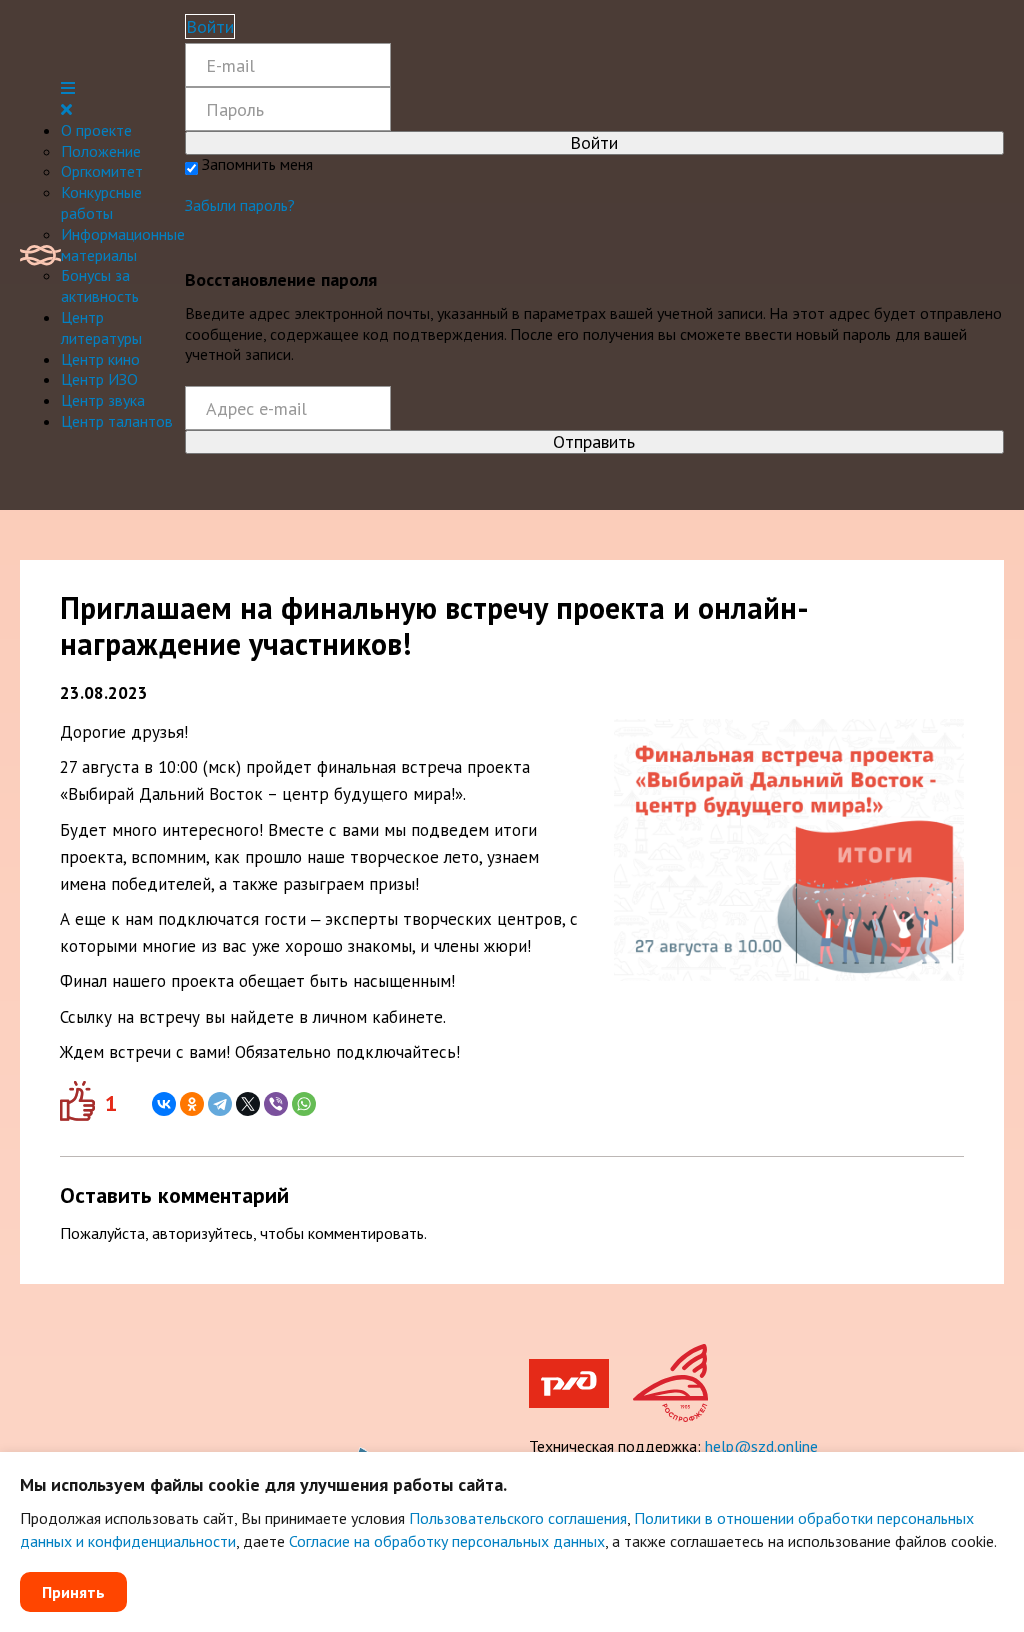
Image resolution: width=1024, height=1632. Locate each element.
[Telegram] (220, 1104)
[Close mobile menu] (66, 109)
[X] (248, 1104)
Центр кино (100, 359)
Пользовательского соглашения (518, 1518)
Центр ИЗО (99, 379)
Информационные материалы (123, 244)
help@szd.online (761, 1446)
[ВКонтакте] (164, 1104)
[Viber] (276, 1104)
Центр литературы (101, 327)
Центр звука (103, 400)
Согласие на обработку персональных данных (447, 1541)
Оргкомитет (102, 171)
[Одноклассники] (192, 1104)
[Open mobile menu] (68, 88)
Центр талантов (117, 421)
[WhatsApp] (304, 1104)
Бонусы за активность (100, 285)
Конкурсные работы (101, 202)
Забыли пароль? (240, 205)
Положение (101, 151)
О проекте (96, 130)
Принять (73, 1592)
